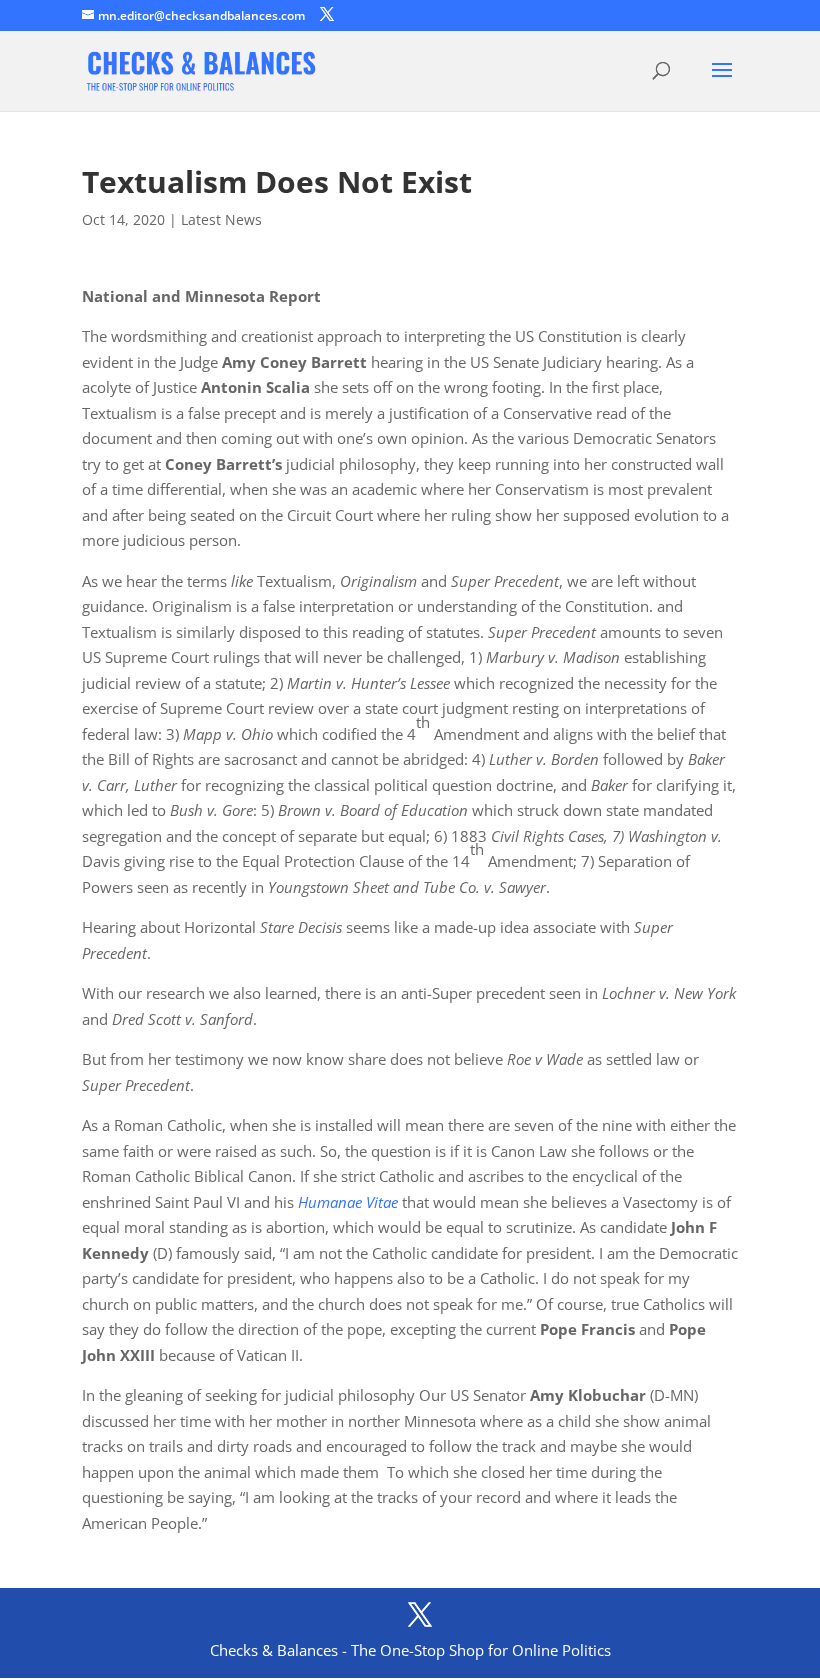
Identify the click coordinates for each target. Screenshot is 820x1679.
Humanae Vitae (348, 1202)
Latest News (221, 219)
